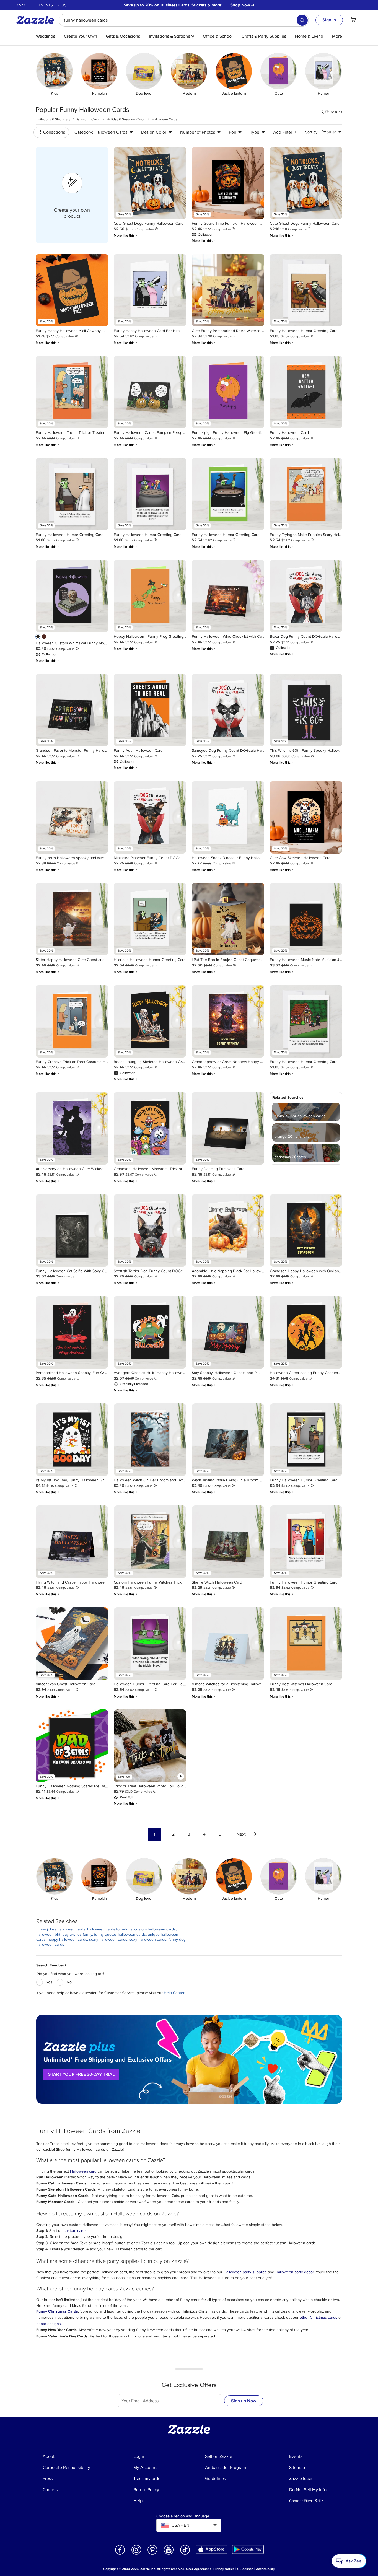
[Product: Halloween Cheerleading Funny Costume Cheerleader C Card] (306, 1332)
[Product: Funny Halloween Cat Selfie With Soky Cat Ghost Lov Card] (72, 1230)
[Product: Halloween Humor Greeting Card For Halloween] (150, 1644)
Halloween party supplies (246, 2272)
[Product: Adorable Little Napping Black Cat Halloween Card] (228, 1230)
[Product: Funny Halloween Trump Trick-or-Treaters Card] (72, 392)
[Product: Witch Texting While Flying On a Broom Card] (228, 1440)
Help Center (174, 1993)
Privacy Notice (224, 2569)
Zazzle (23, 5)
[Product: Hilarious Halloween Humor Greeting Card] (150, 919)
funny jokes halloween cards (61, 1929)
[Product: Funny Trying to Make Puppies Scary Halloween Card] (306, 494)
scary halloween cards (108, 1939)
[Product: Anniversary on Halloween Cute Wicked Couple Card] (72, 1128)
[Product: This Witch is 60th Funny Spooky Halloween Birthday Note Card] (306, 710)
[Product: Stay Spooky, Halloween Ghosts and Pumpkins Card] (228, 1332)
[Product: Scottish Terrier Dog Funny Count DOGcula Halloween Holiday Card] (150, 1230)
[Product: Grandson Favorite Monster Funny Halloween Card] (72, 710)
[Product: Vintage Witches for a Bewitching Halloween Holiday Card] (228, 1644)
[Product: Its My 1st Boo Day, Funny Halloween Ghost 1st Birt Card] (72, 1440)
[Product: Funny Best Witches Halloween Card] (306, 1644)
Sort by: (312, 132)
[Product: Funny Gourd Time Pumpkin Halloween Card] (228, 183)
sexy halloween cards (148, 1939)
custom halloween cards (155, 1929)
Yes (49, 1982)
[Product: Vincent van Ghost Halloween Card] (72, 1644)
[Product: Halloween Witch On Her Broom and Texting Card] (150, 1440)
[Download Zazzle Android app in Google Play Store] (248, 2549)
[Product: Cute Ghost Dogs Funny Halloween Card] (150, 183)
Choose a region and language (183, 2516)
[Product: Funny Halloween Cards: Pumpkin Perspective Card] (150, 392)
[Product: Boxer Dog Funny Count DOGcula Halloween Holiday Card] (306, 596)
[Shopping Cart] (353, 20)
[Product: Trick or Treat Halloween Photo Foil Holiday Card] (150, 1746)
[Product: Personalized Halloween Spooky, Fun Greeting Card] (72, 1332)
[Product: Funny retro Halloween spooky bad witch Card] (72, 817)
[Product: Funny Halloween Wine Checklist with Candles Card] (228, 596)
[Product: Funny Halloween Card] (306, 392)
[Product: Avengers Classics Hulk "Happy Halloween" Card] (150, 1332)
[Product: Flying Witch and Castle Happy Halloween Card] (72, 1542)
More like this (126, 235)
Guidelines (245, 2569)
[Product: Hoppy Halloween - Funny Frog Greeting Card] (150, 596)
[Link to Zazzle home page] (37, 20)
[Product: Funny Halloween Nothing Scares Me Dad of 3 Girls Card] (72, 1746)
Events (46, 5)
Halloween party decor (295, 2272)
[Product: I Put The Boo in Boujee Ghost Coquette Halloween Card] (228, 919)
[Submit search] (302, 20)
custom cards (75, 2231)
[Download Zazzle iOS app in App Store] (212, 2549)
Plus (62, 5)
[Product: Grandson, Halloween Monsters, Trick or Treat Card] (150, 1128)
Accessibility (265, 2569)
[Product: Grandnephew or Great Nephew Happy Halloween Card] (228, 1021)
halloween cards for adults (110, 1929)
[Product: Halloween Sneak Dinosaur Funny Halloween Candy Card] (228, 817)
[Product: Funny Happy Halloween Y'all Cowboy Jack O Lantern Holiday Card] (72, 290)
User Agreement (198, 2569)
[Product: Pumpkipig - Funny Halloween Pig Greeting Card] (228, 392)
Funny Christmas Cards (57, 2311)
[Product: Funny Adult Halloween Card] (150, 710)
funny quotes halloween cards (120, 1934)
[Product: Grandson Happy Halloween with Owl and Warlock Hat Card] (306, 1230)
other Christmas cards (319, 2317)
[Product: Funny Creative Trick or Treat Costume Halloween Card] (72, 1021)
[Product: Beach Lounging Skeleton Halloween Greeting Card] (150, 1021)
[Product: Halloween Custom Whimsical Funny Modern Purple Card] (72, 596)
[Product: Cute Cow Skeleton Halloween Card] (306, 817)
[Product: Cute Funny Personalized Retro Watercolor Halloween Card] (228, 290)
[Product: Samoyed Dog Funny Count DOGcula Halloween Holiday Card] (228, 710)
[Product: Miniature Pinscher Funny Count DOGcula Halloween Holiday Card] (150, 817)
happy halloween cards (67, 1939)
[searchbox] (184, 20)
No (69, 1982)
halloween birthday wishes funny (64, 1934)
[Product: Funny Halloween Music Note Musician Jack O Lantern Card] (306, 919)
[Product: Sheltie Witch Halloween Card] (228, 1542)
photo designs (49, 2324)
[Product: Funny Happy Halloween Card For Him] (150, 290)
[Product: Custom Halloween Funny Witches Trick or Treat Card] (150, 1542)
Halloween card (83, 2171)
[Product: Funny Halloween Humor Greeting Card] (306, 290)
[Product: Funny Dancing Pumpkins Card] (228, 1128)
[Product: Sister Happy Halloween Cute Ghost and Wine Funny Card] (72, 919)
